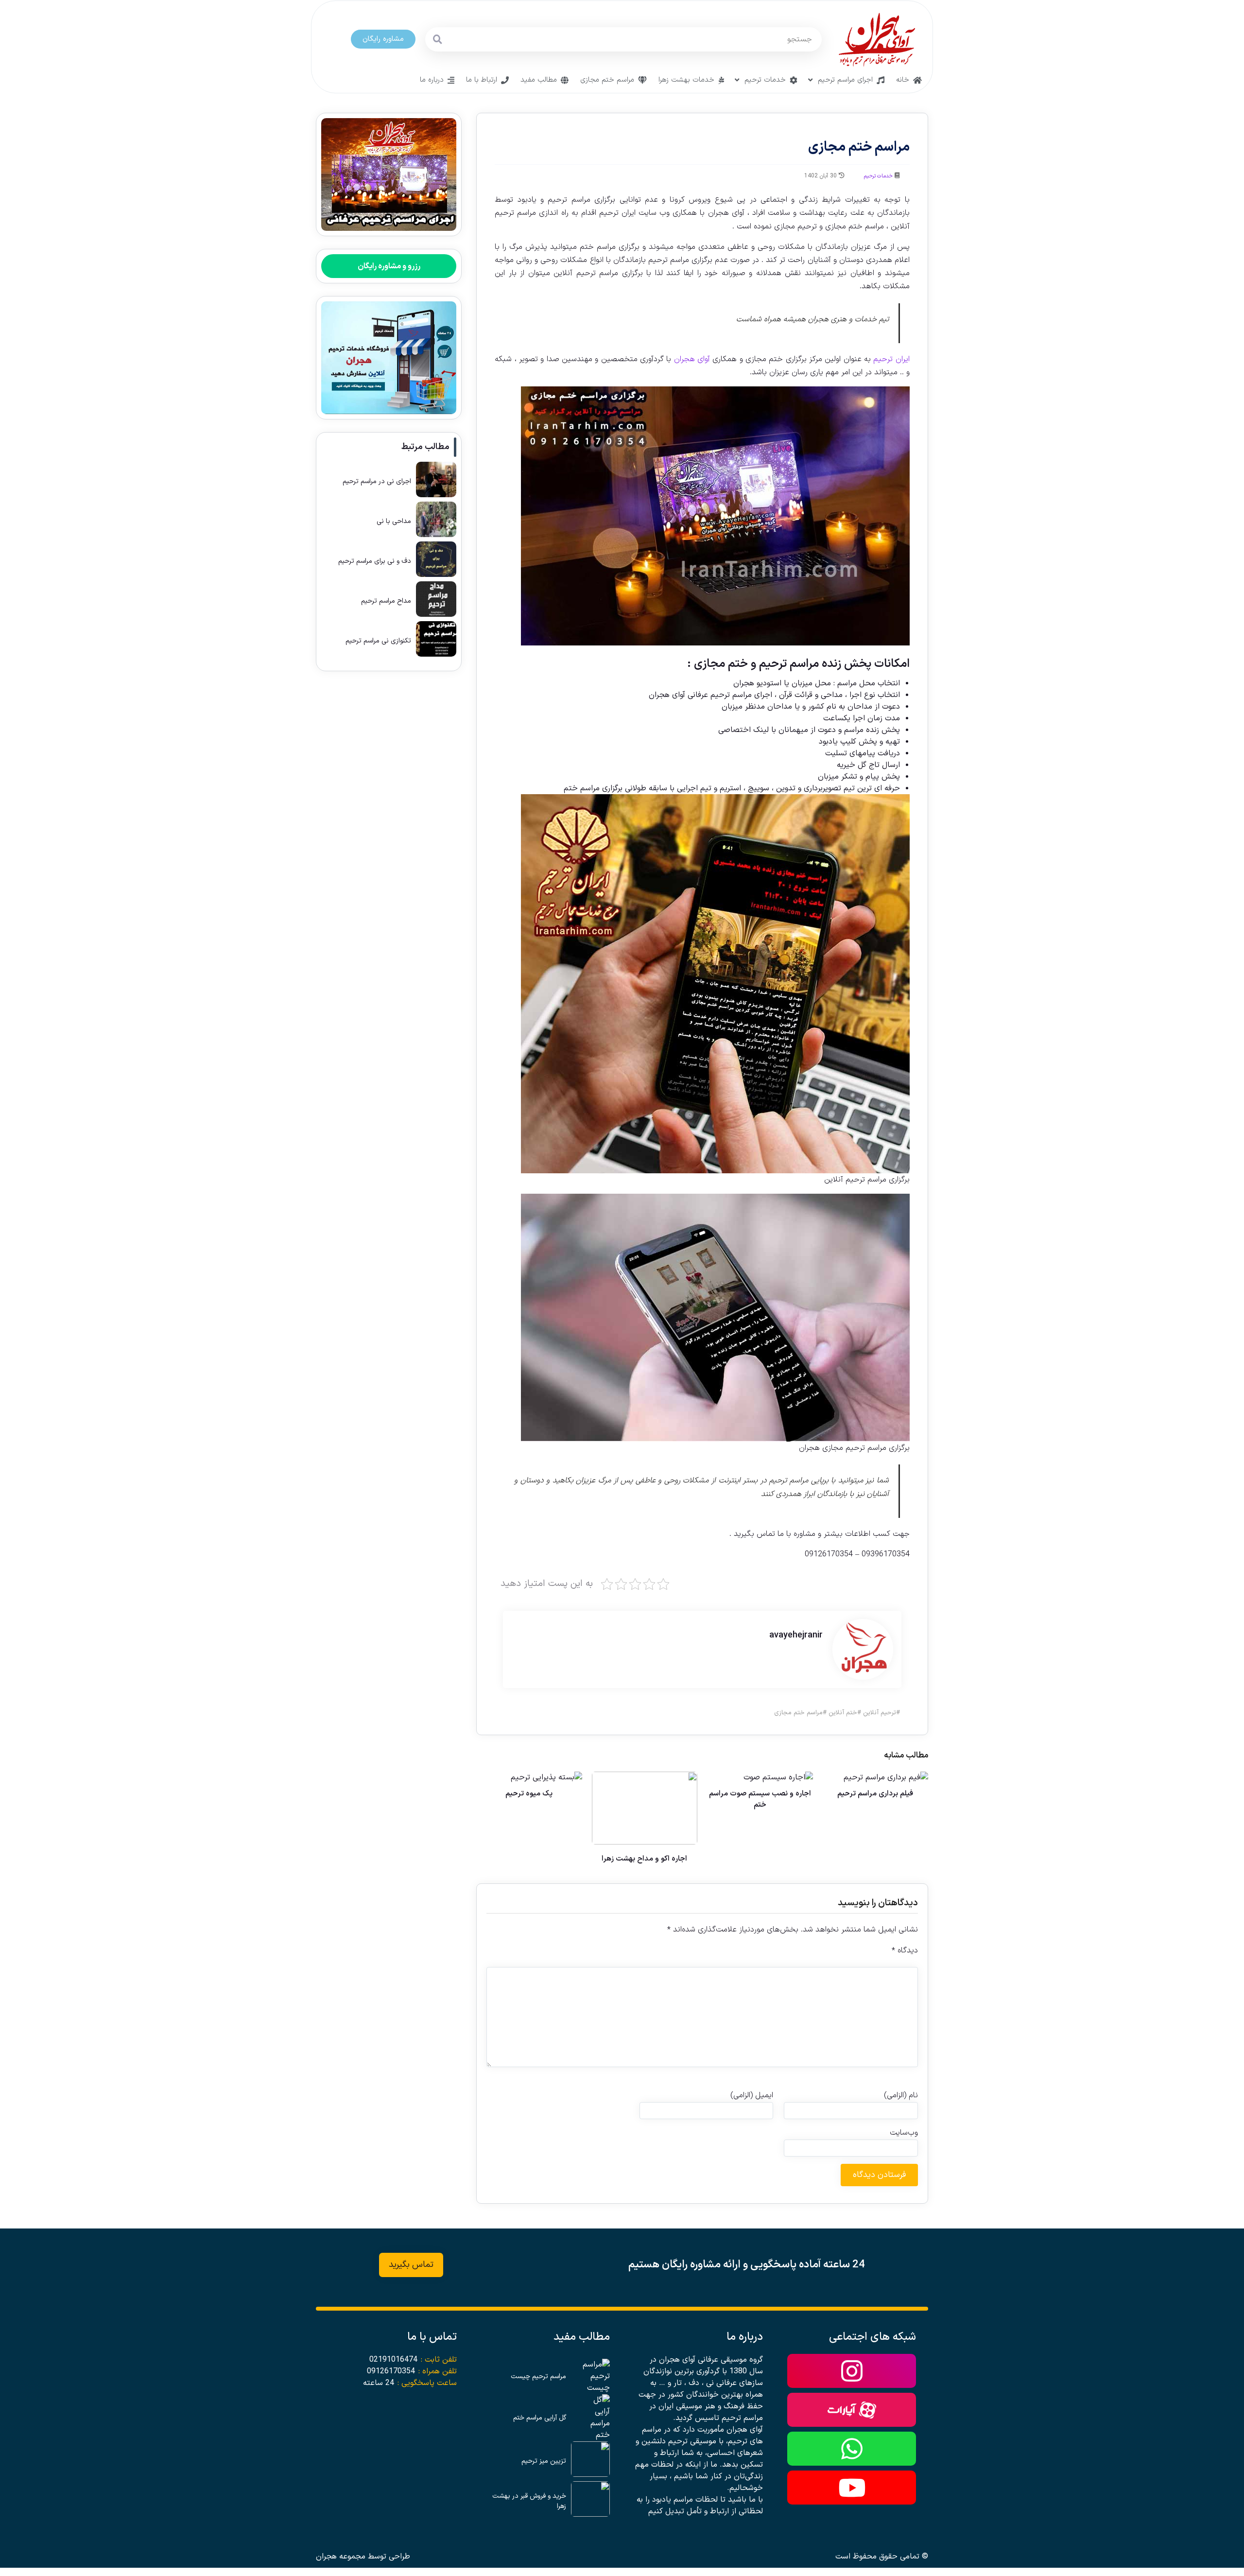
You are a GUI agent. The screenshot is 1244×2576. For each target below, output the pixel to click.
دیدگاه (905, 1950)
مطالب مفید (539, 80)
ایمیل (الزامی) (752, 2095)
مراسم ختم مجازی (607, 80)
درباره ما (432, 80)
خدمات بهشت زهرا (686, 80)
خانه (903, 80)
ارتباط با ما (482, 80)
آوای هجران (693, 359)
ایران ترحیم (891, 359)
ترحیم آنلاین (880, 1713)
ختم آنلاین (843, 1713)
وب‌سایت (904, 2133)
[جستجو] (437, 39)
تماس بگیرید (411, 2265)
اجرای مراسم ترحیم (845, 80)
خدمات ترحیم (765, 80)
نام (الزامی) (901, 2095)
